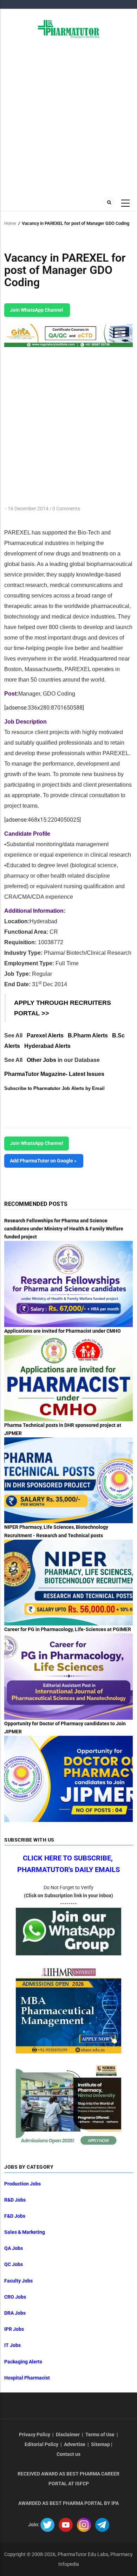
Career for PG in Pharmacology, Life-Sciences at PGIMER (68, 1629)
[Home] (69, 28)
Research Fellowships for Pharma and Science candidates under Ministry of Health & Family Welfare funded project (64, 1229)
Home (10, 223)
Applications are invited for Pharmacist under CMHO (63, 1331)
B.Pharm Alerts (88, 1035)
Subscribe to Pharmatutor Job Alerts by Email (54, 1088)
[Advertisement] (68, 117)
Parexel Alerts (45, 1035)
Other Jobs (41, 1060)
